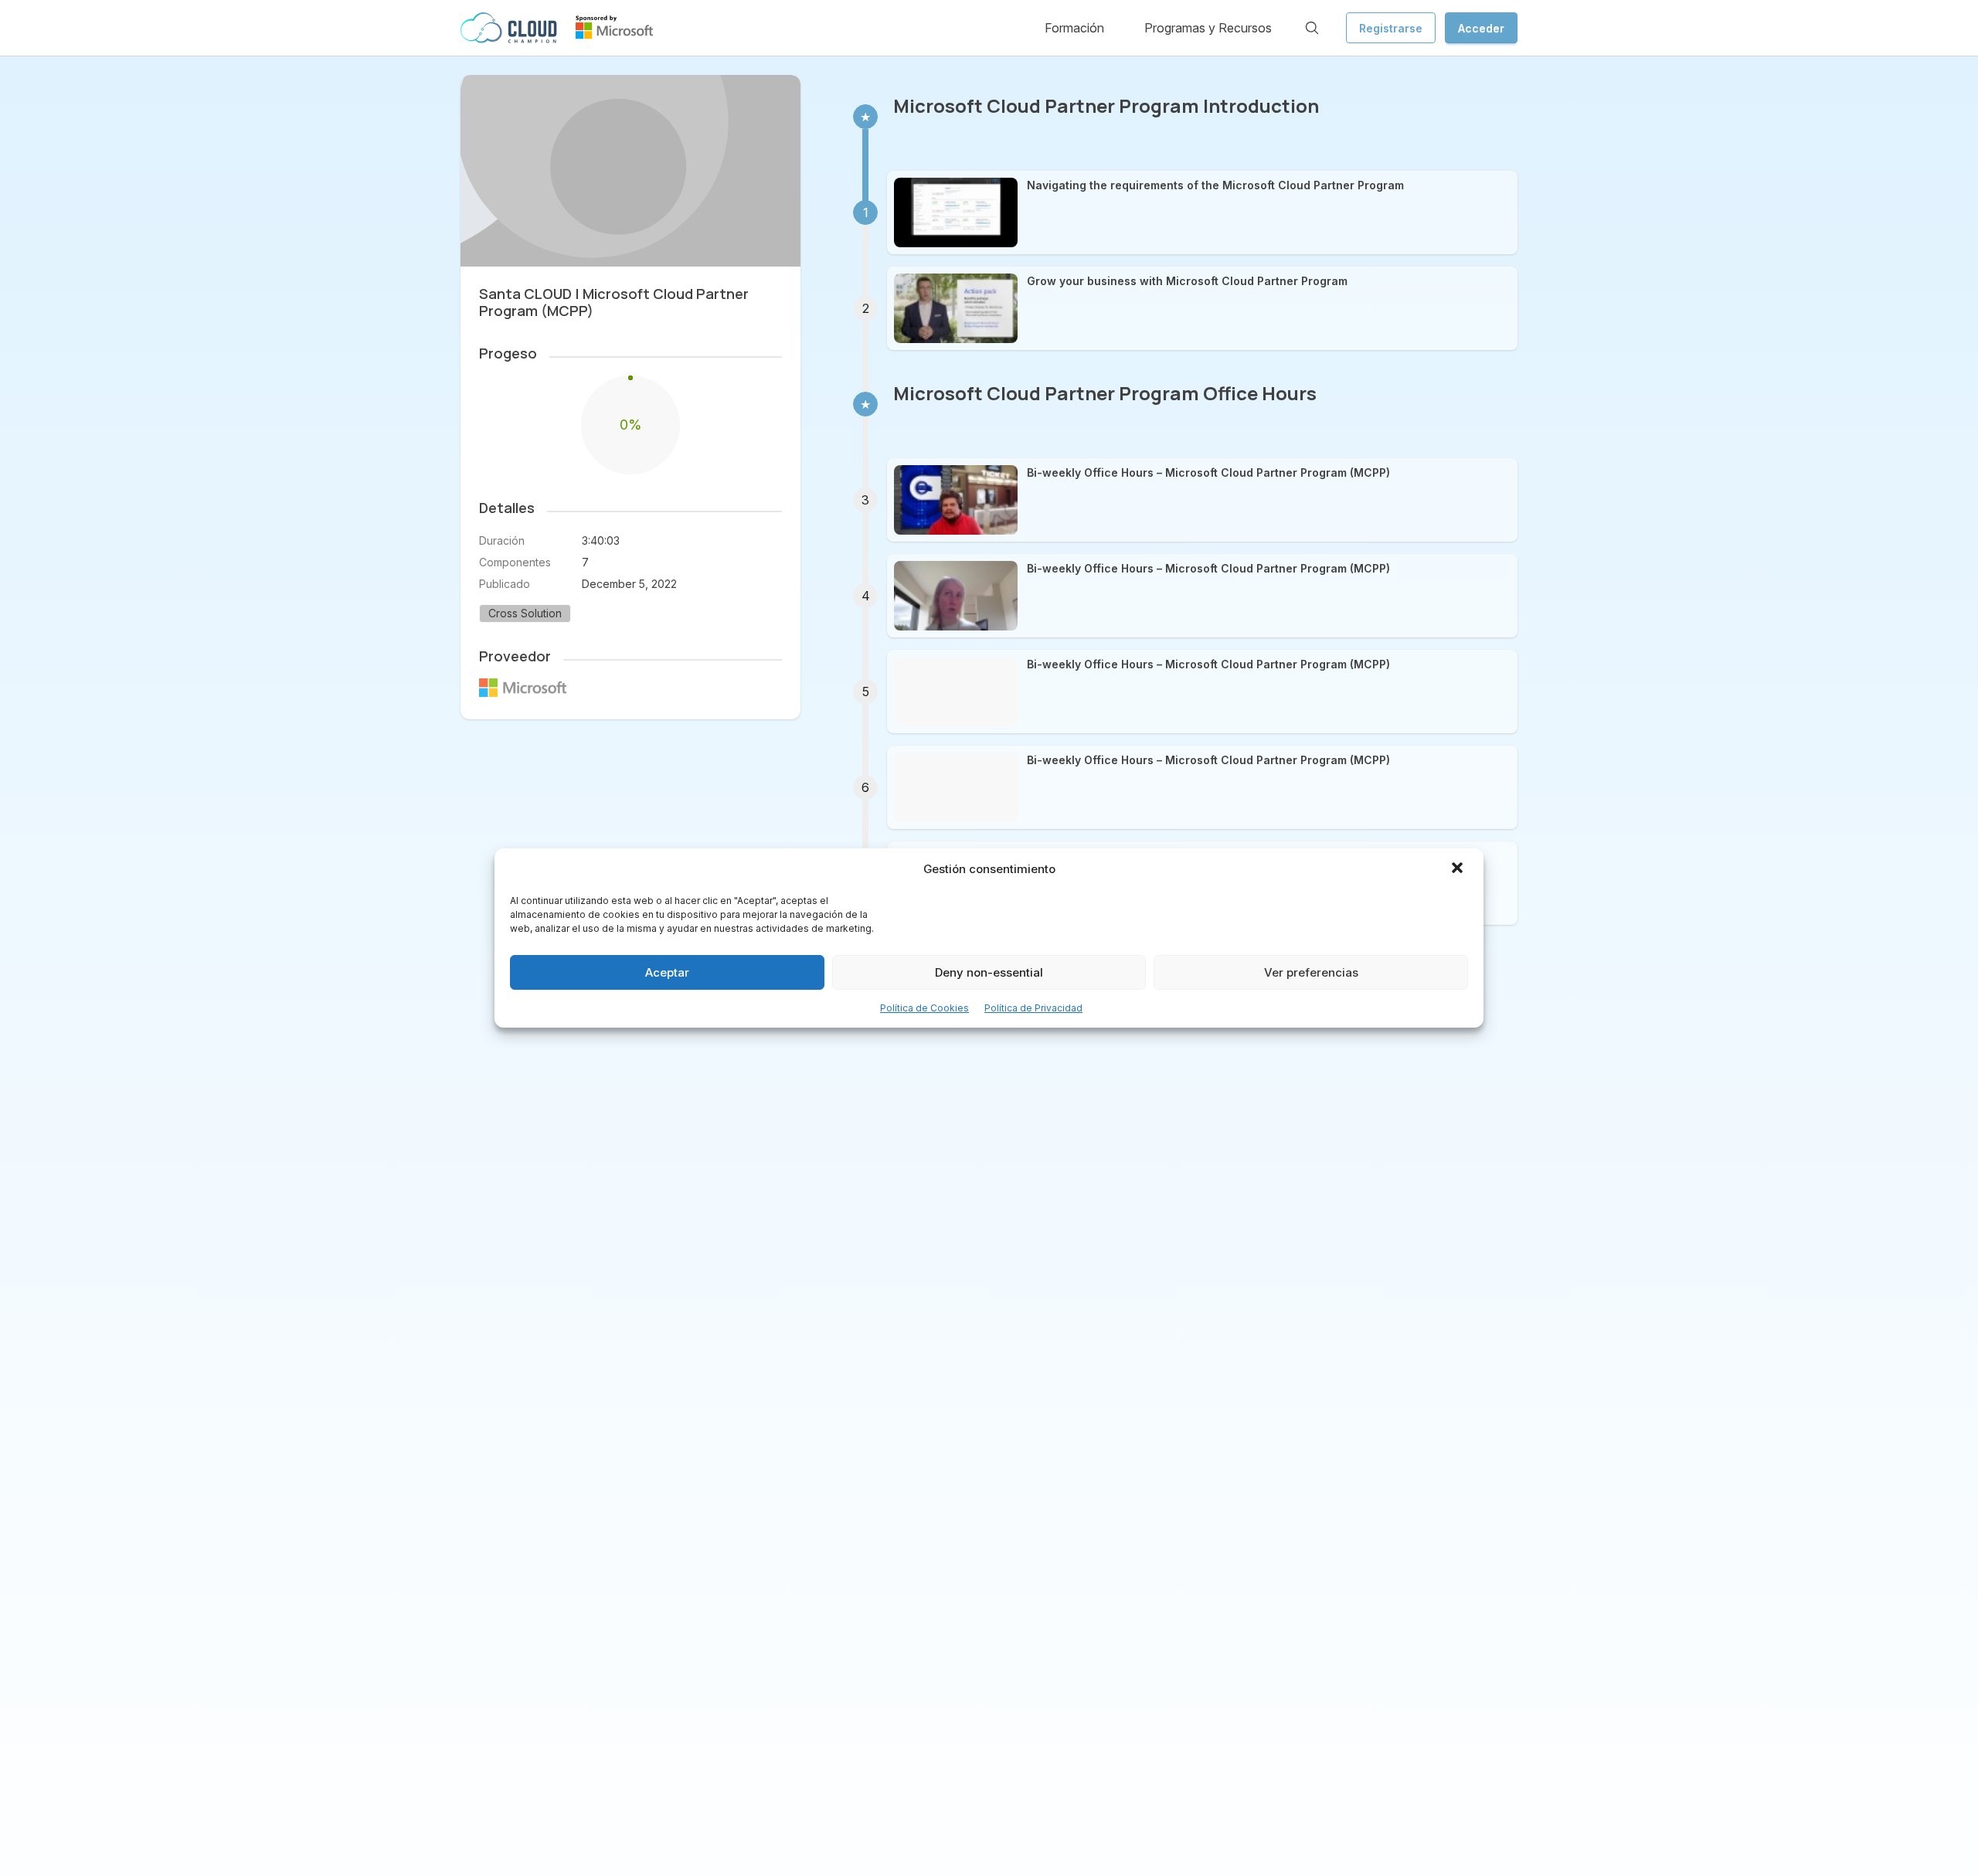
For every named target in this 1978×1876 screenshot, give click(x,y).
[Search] (1312, 28)
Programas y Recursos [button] (1208, 28)
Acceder (1481, 28)
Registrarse (1391, 28)
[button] (1459, 869)
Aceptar (667, 972)
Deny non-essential (989, 972)
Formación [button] (1074, 28)
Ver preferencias (1311, 972)
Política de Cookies (924, 1008)
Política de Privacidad (1033, 1008)
